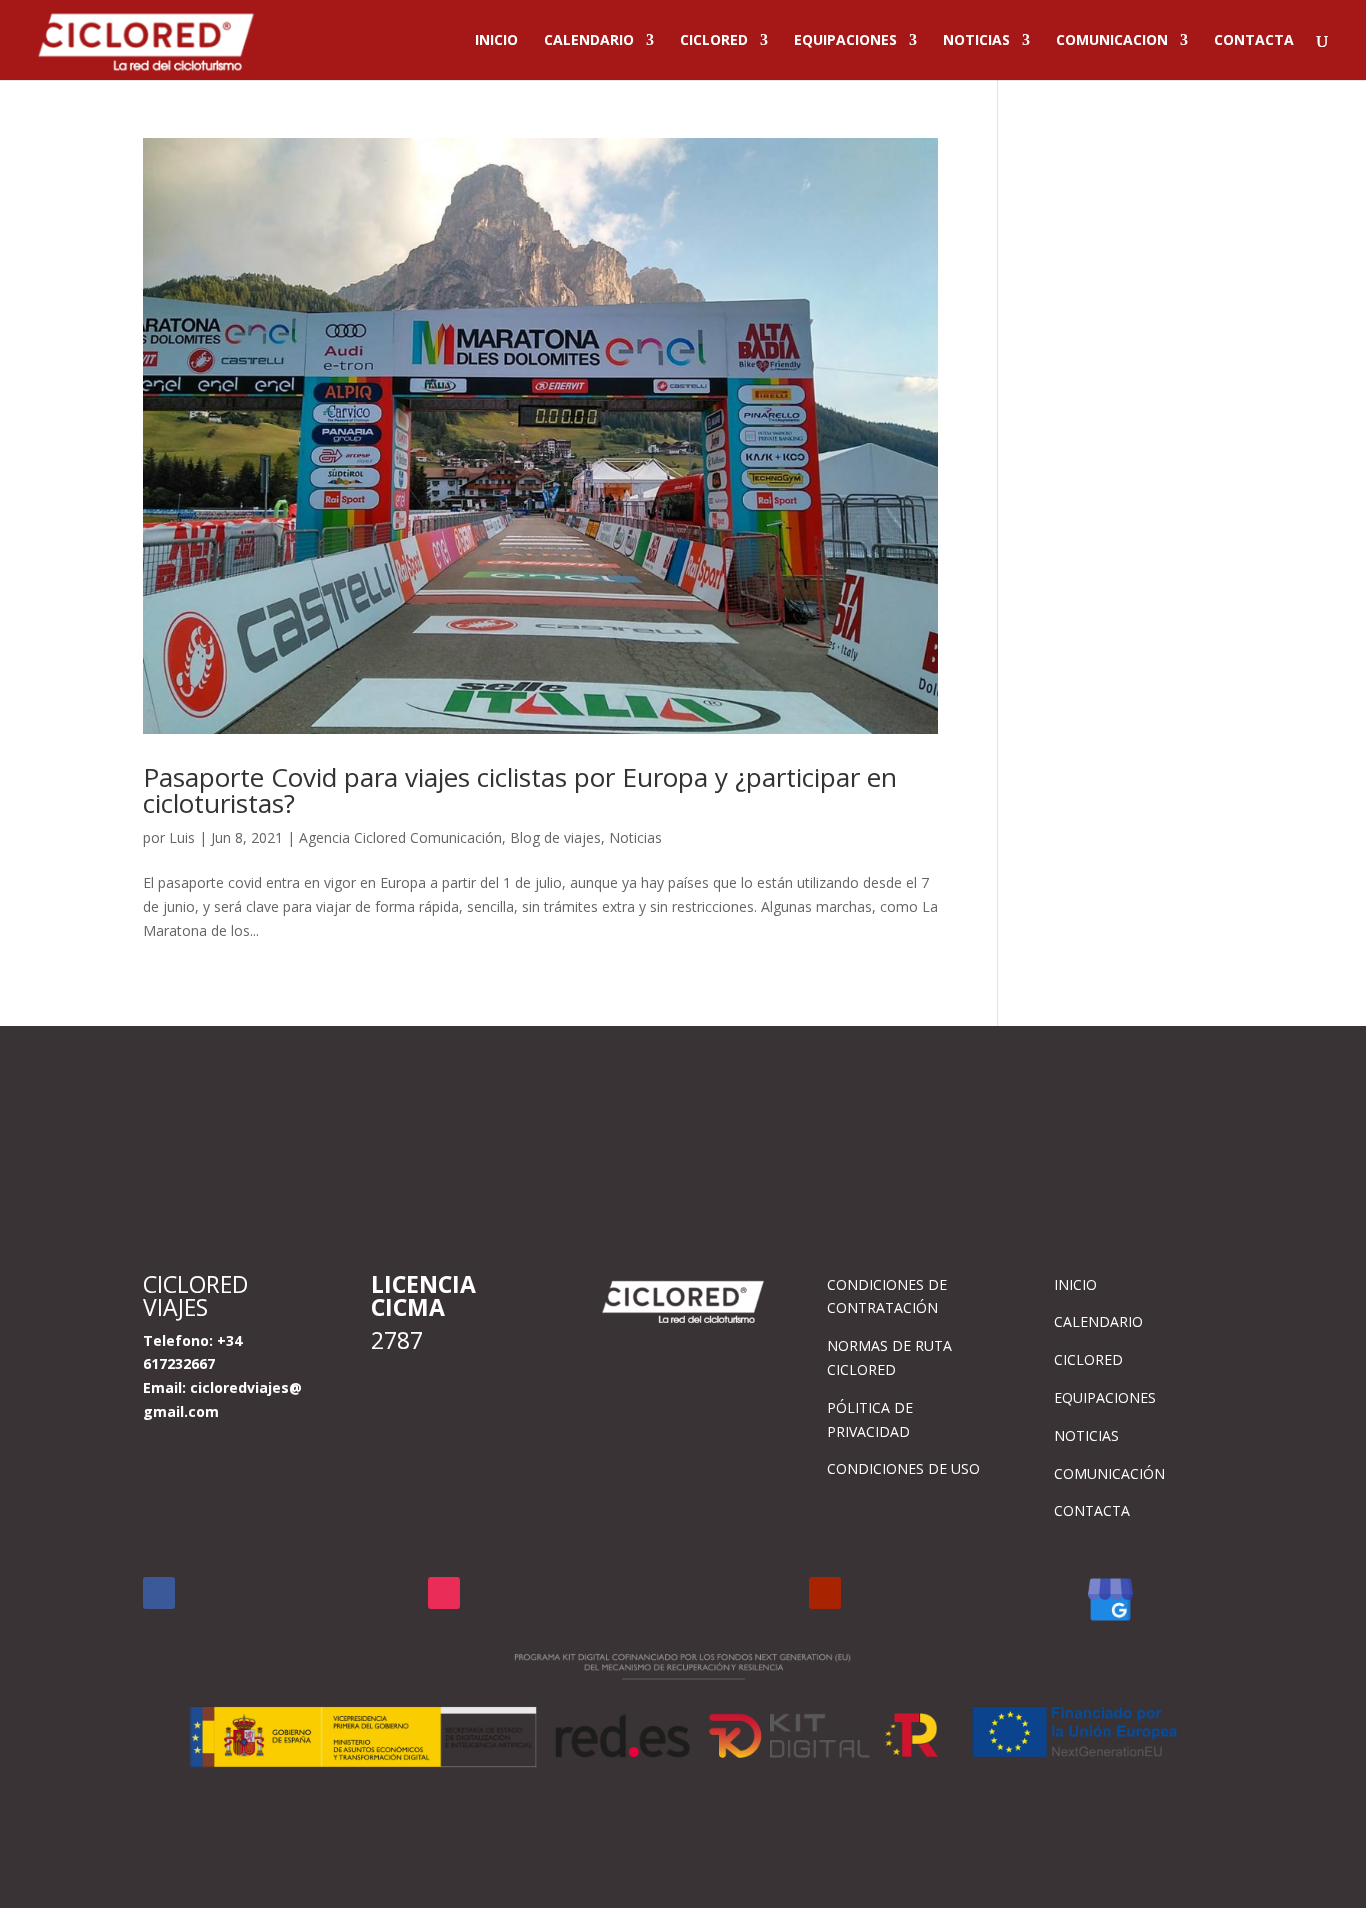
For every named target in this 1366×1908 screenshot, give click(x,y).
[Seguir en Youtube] (825, 1593)
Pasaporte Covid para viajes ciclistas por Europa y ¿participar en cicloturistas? (520, 790)
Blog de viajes (555, 837)
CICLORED (714, 41)
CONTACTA (1254, 41)
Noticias (635, 837)
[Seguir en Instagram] (444, 1593)
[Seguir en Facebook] (159, 1593)
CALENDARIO (589, 41)
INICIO (496, 41)
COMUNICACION (1112, 41)
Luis (182, 837)
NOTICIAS (976, 41)
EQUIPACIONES (845, 41)
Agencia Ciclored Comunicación (400, 837)
